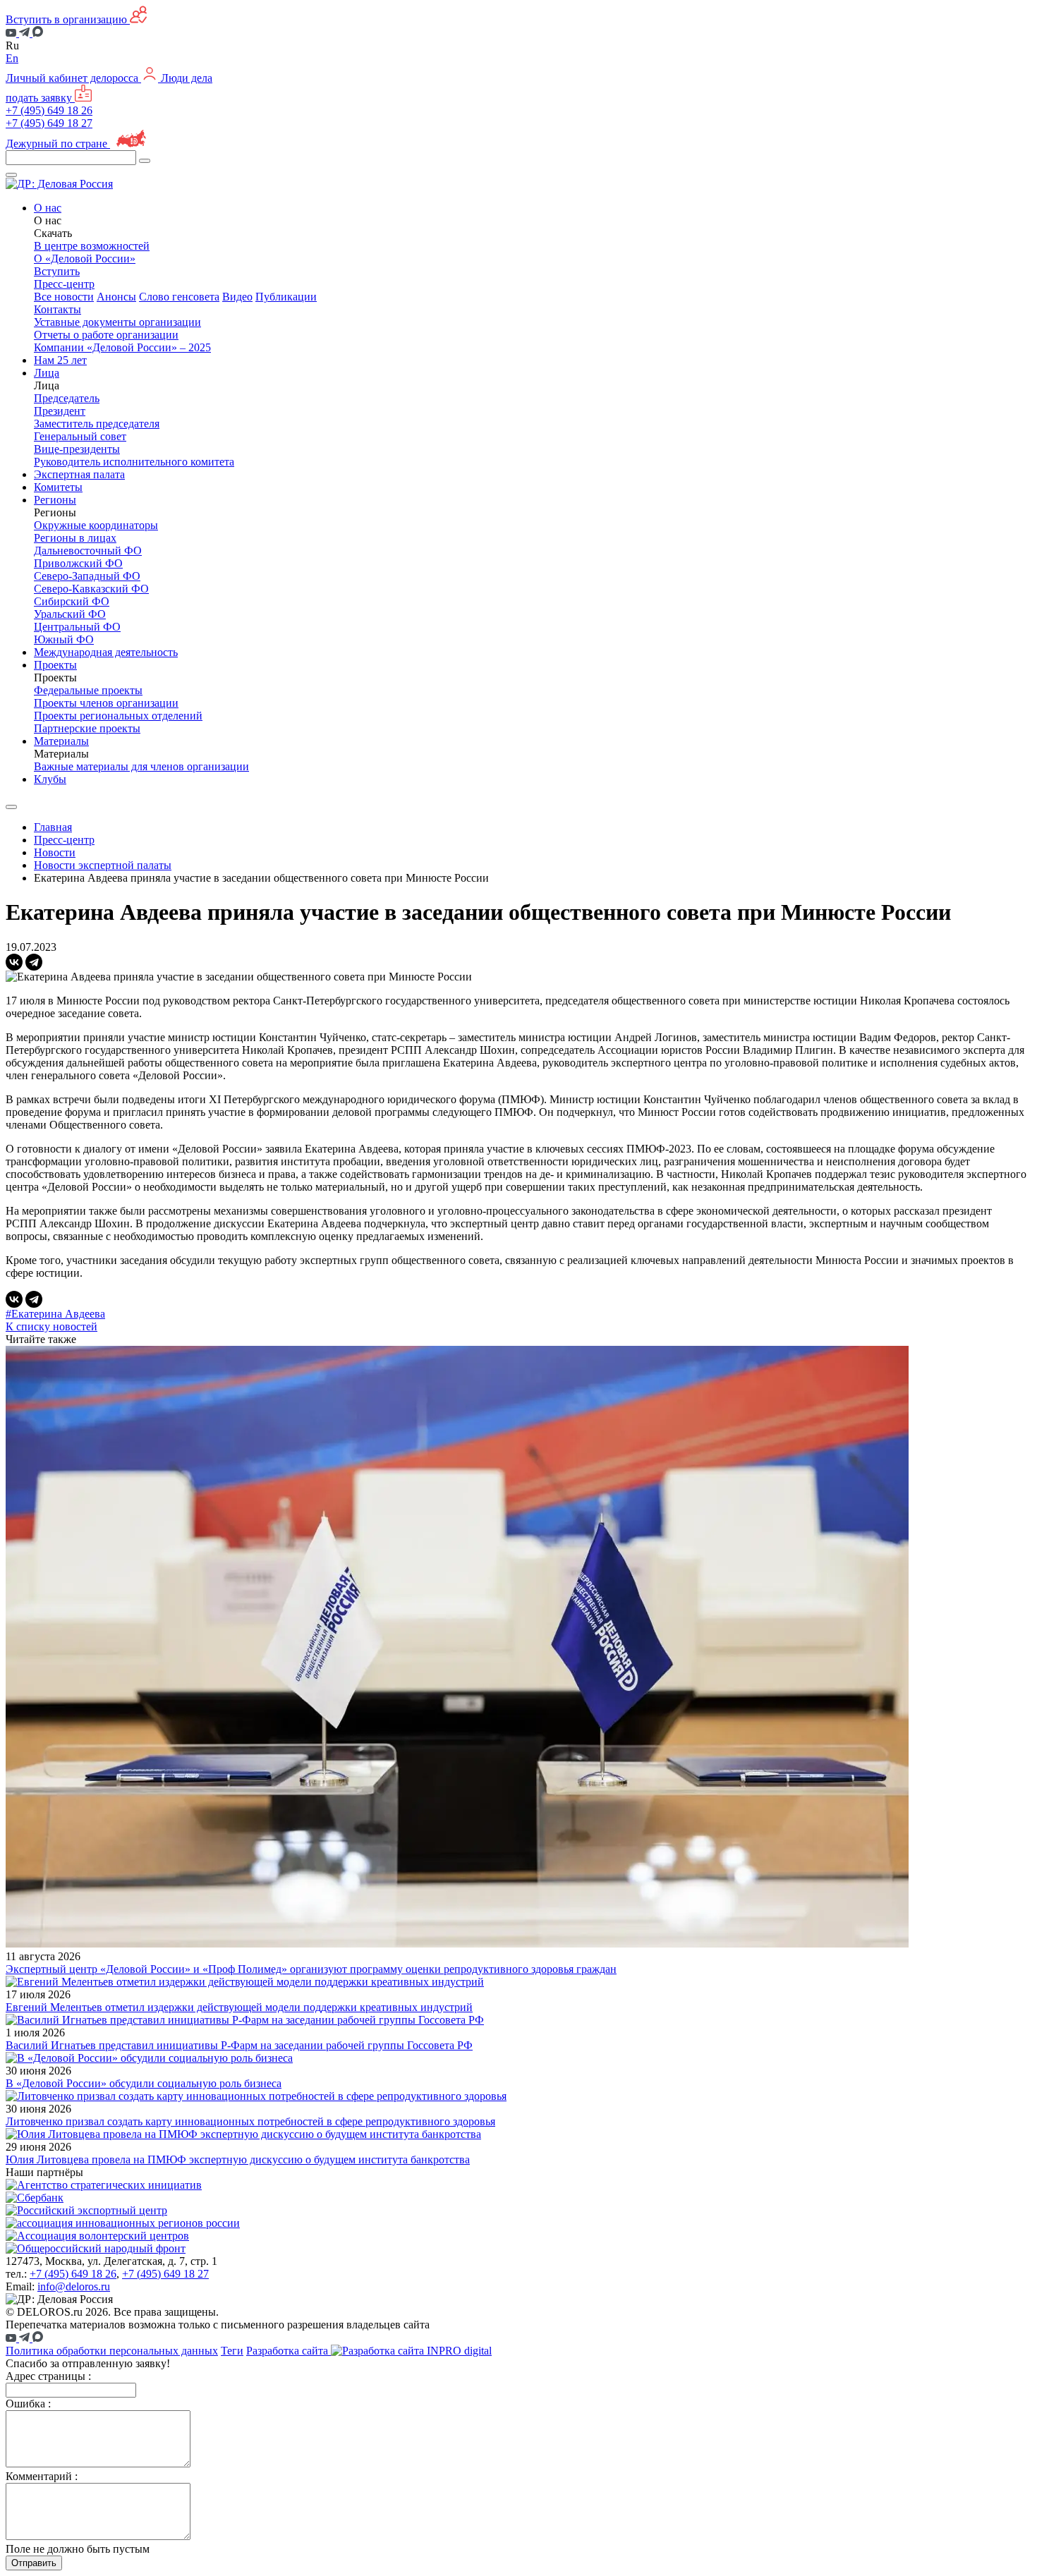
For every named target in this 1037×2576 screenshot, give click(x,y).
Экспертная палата (79, 474)
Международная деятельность (106, 652)
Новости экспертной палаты (103, 865)
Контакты (57, 309)
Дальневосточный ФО (88, 551)
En (12, 58)
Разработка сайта (289, 2351)
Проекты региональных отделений (118, 716)
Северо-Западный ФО (87, 576)
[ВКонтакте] (14, 962)
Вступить (57, 271)
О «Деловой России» (85, 259)
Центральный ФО (77, 627)
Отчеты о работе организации (106, 335)
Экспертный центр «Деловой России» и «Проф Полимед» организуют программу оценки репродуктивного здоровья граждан (311, 1969)
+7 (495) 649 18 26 (49, 110)
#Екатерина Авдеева (55, 1314)
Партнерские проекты (87, 728)
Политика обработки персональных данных (112, 2351)
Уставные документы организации (117, 322)
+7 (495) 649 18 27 (49, 123)
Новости (55, 852)
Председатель (67, 398)
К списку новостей (51, 1326)
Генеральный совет (80, 436)
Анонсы (116, 297)
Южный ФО (64, 639)
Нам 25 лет (60, 360)
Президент (60, 411)
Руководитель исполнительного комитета (134, 462)
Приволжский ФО (78, 563)
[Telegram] (34, 962)
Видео (237, 297)
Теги (232, 2351)
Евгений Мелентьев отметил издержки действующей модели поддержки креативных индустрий (239, 2007)
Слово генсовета (179, 297)
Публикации (286, 297)
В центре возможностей (92, 246)
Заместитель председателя (97, 424)
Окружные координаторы (96, 525)
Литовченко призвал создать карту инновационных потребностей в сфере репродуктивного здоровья (250, 2121)
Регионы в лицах (75, 538)
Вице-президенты (77, 449)
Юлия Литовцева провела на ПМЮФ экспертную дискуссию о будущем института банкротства (238, 2159)
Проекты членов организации (106, 703)
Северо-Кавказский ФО (91, 589)
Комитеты (58, 487)
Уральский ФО (70, 614)
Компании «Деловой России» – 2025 (122, 347)
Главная (53, 827)
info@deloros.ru (74, 2286)
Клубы (50, 779)
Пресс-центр (64, 840)
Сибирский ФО (72, 601)
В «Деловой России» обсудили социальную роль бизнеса (144, 2083)
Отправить (34, 2563)
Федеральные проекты (88, 690)
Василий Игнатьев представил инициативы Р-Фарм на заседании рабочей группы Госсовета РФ (239, 2045)
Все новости (64, 297)
